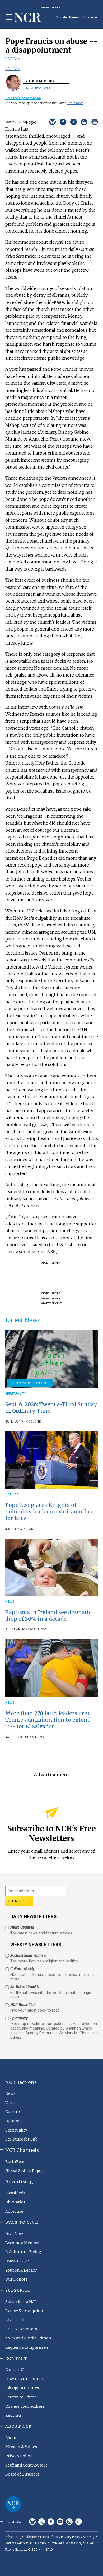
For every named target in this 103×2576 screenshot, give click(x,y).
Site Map (89, 2537)
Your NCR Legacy (21, 2270)
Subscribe (89, 17)
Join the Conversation (23, 98)
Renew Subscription (24, 2311)
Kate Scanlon (17, 1737)
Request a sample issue (27, 2347)
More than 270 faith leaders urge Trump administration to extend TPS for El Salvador (48, 1720)
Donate (62, 17)
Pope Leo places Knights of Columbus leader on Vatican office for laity (49, 1512)
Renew (74, 17)
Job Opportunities (22, 2388)
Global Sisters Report (25, 2171)
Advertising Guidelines (21, 2537)
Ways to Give (17, 2261)
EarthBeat (15, 2162)
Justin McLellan (19, 1529)
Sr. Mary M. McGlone (23, 1422)
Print (95, 122)
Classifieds (15, 2193)
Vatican (13, 59)
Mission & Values (21, 2447)
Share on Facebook (63, 122)
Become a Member (23, 2243)
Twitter (42, 2522)
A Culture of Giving (23, 2252)
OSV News (39, 1630)
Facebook (51, 2522)
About (11, 2438)
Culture (13, 2112)
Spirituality (16, 1394)
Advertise (14, 2211)
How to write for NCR (25, 2379)
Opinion (13, 2121)
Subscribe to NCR (21, 2302)
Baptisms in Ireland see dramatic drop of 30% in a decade (48, 1616)
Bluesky (32, 2522)
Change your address (25, 2406)
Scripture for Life (30, 1383)
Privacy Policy (18, 2456)
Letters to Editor (21, 2397)
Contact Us (15, 2370)
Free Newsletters (21, 2329)
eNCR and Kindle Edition (28, 2338)
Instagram (69, 2522)
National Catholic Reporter (13, 2504)
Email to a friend (84, 122)
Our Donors (16, 2279)
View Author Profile (37, 88)
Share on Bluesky (52, 122)
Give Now (14, 2234)
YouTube (60, 2522)
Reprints (13, 2415)
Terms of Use (49, 2537)
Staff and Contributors (26, 2465)
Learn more (75, 103)
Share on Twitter (74, 122)
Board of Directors (22, 2474)
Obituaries (15, 2202)
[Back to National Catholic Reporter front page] (28, 18)
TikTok (79, 2522)
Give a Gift (15, 2320)
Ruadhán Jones (18, 1630)
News (10, 1602)
